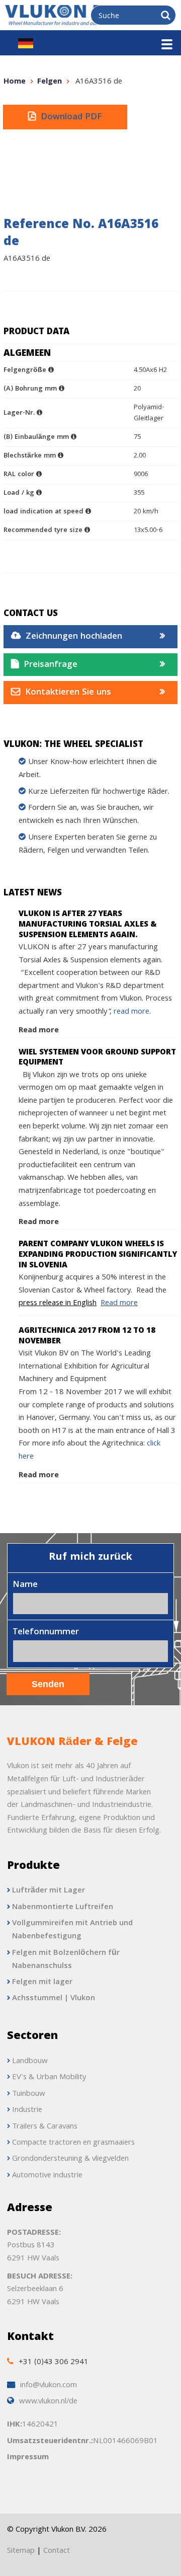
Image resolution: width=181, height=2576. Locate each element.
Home (15, 82)
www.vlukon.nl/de (48, 2402)
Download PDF (71, 118)
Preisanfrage (51, 665)
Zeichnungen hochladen (74, 637)
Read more (39, 1031)
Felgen (50, 82)
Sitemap (21, 2551)
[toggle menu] (167, 44)
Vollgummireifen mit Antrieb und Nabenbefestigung (72, 1930)
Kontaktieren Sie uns (68, 693)
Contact (57, 2551)
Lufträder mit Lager (49, 1891)
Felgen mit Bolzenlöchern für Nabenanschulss (66, 1960)
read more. (132, 1012)
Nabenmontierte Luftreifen (63, 1908)
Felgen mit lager (42, 1983)
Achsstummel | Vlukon (54, 1999)
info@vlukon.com (49, 2386)
